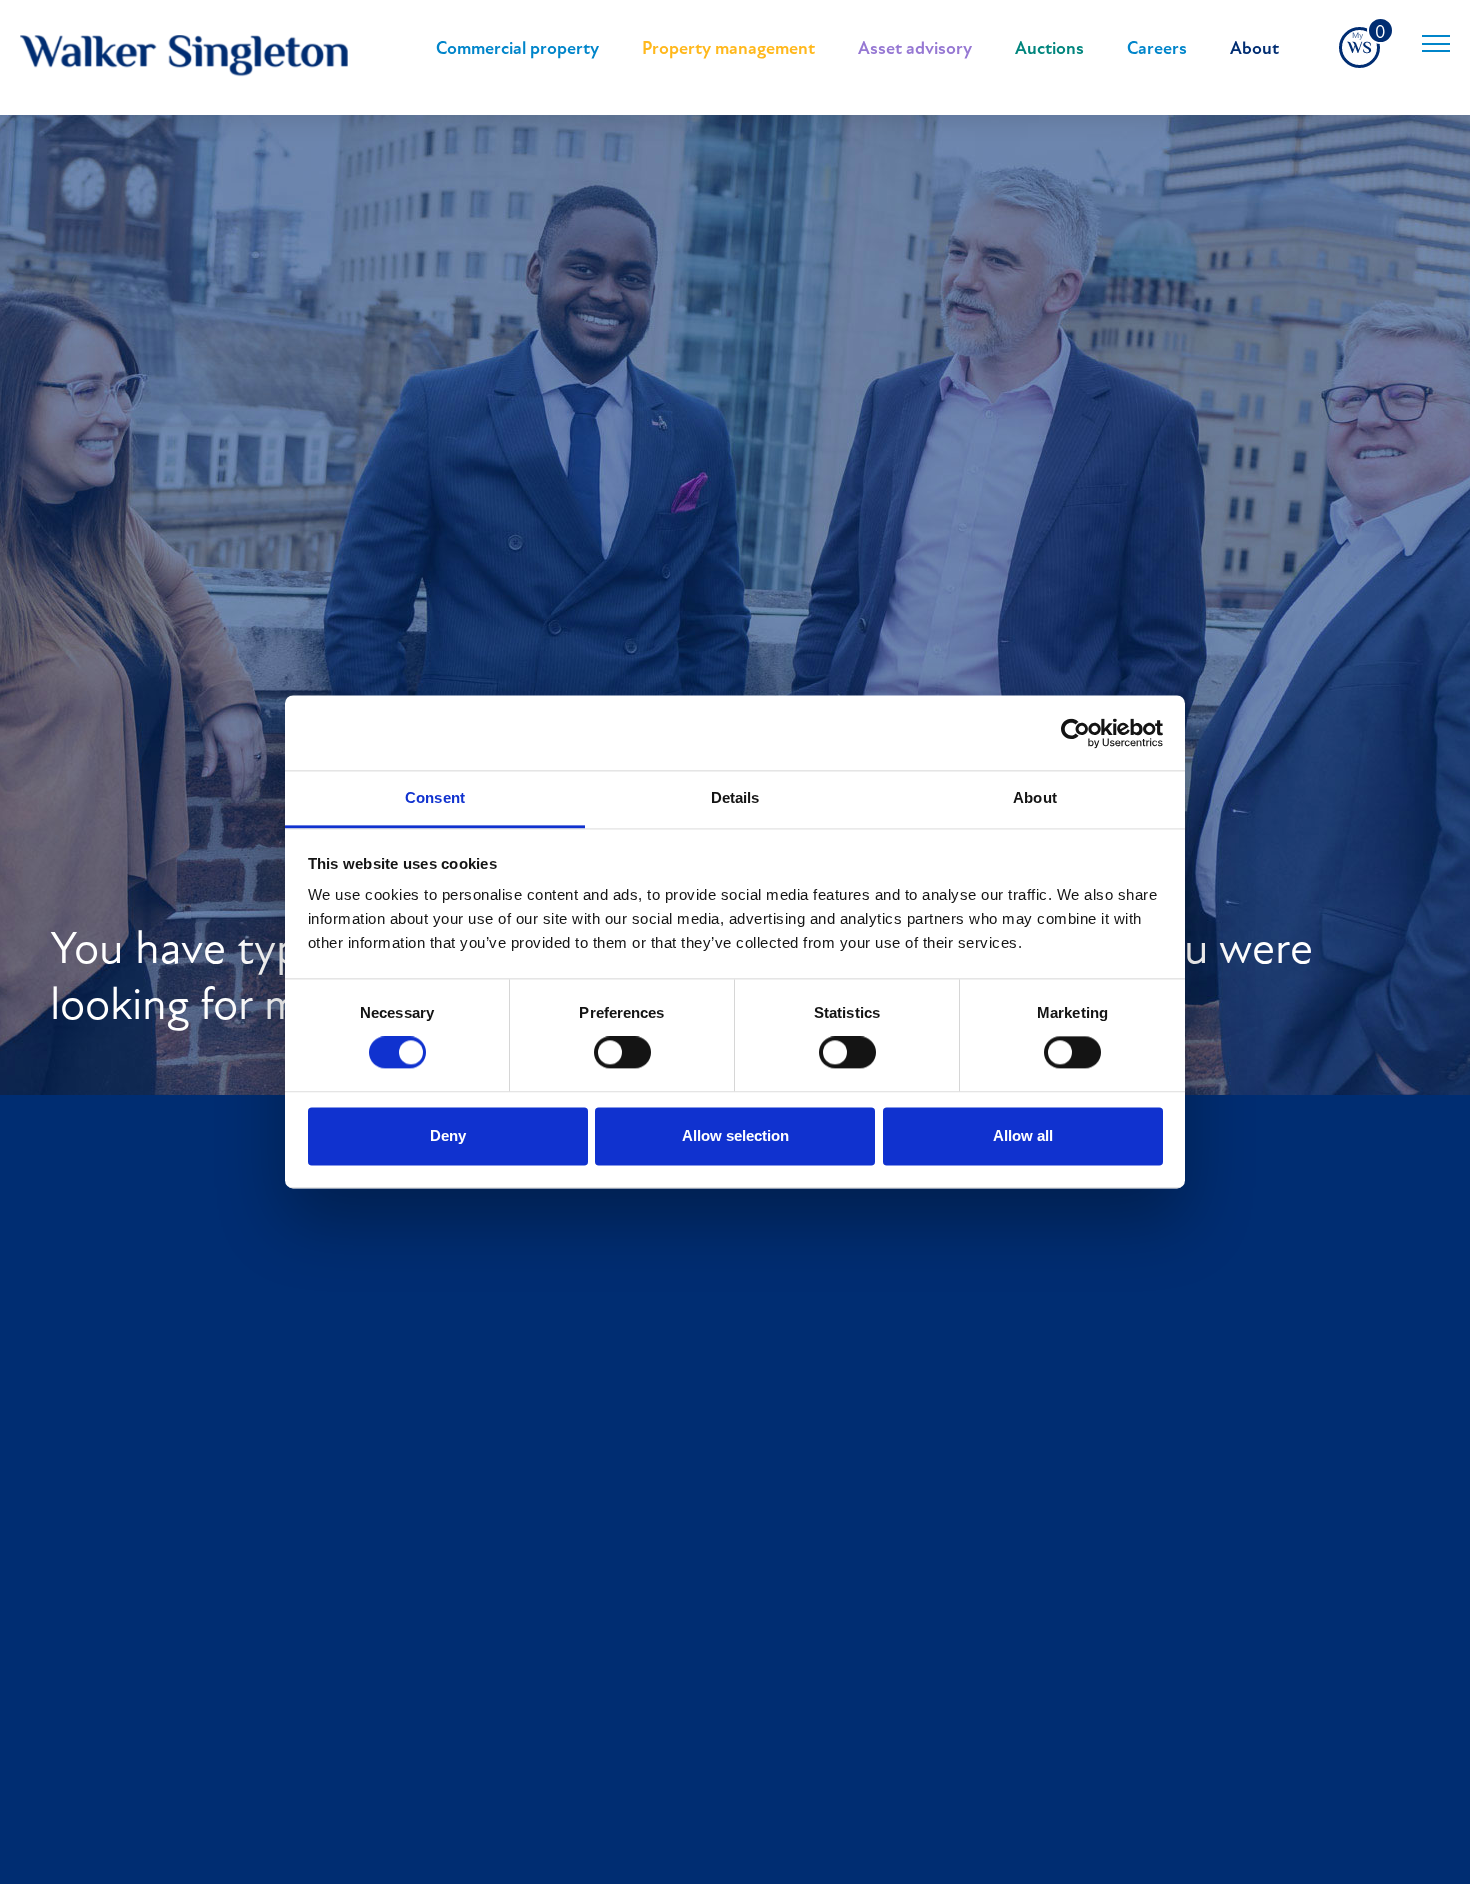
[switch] (622, 1053)
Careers (1157, 50)
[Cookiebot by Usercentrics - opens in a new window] (1075, 733)
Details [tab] (735, 797)
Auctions (1049, 50)
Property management (728, 50)
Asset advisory (915, 50)
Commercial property (517, 50)
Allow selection (735, 1135)
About (1254, 50)
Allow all (1023, 1135)
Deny (448, 1135)
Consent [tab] (435, 797)
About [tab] (1035, 797)
